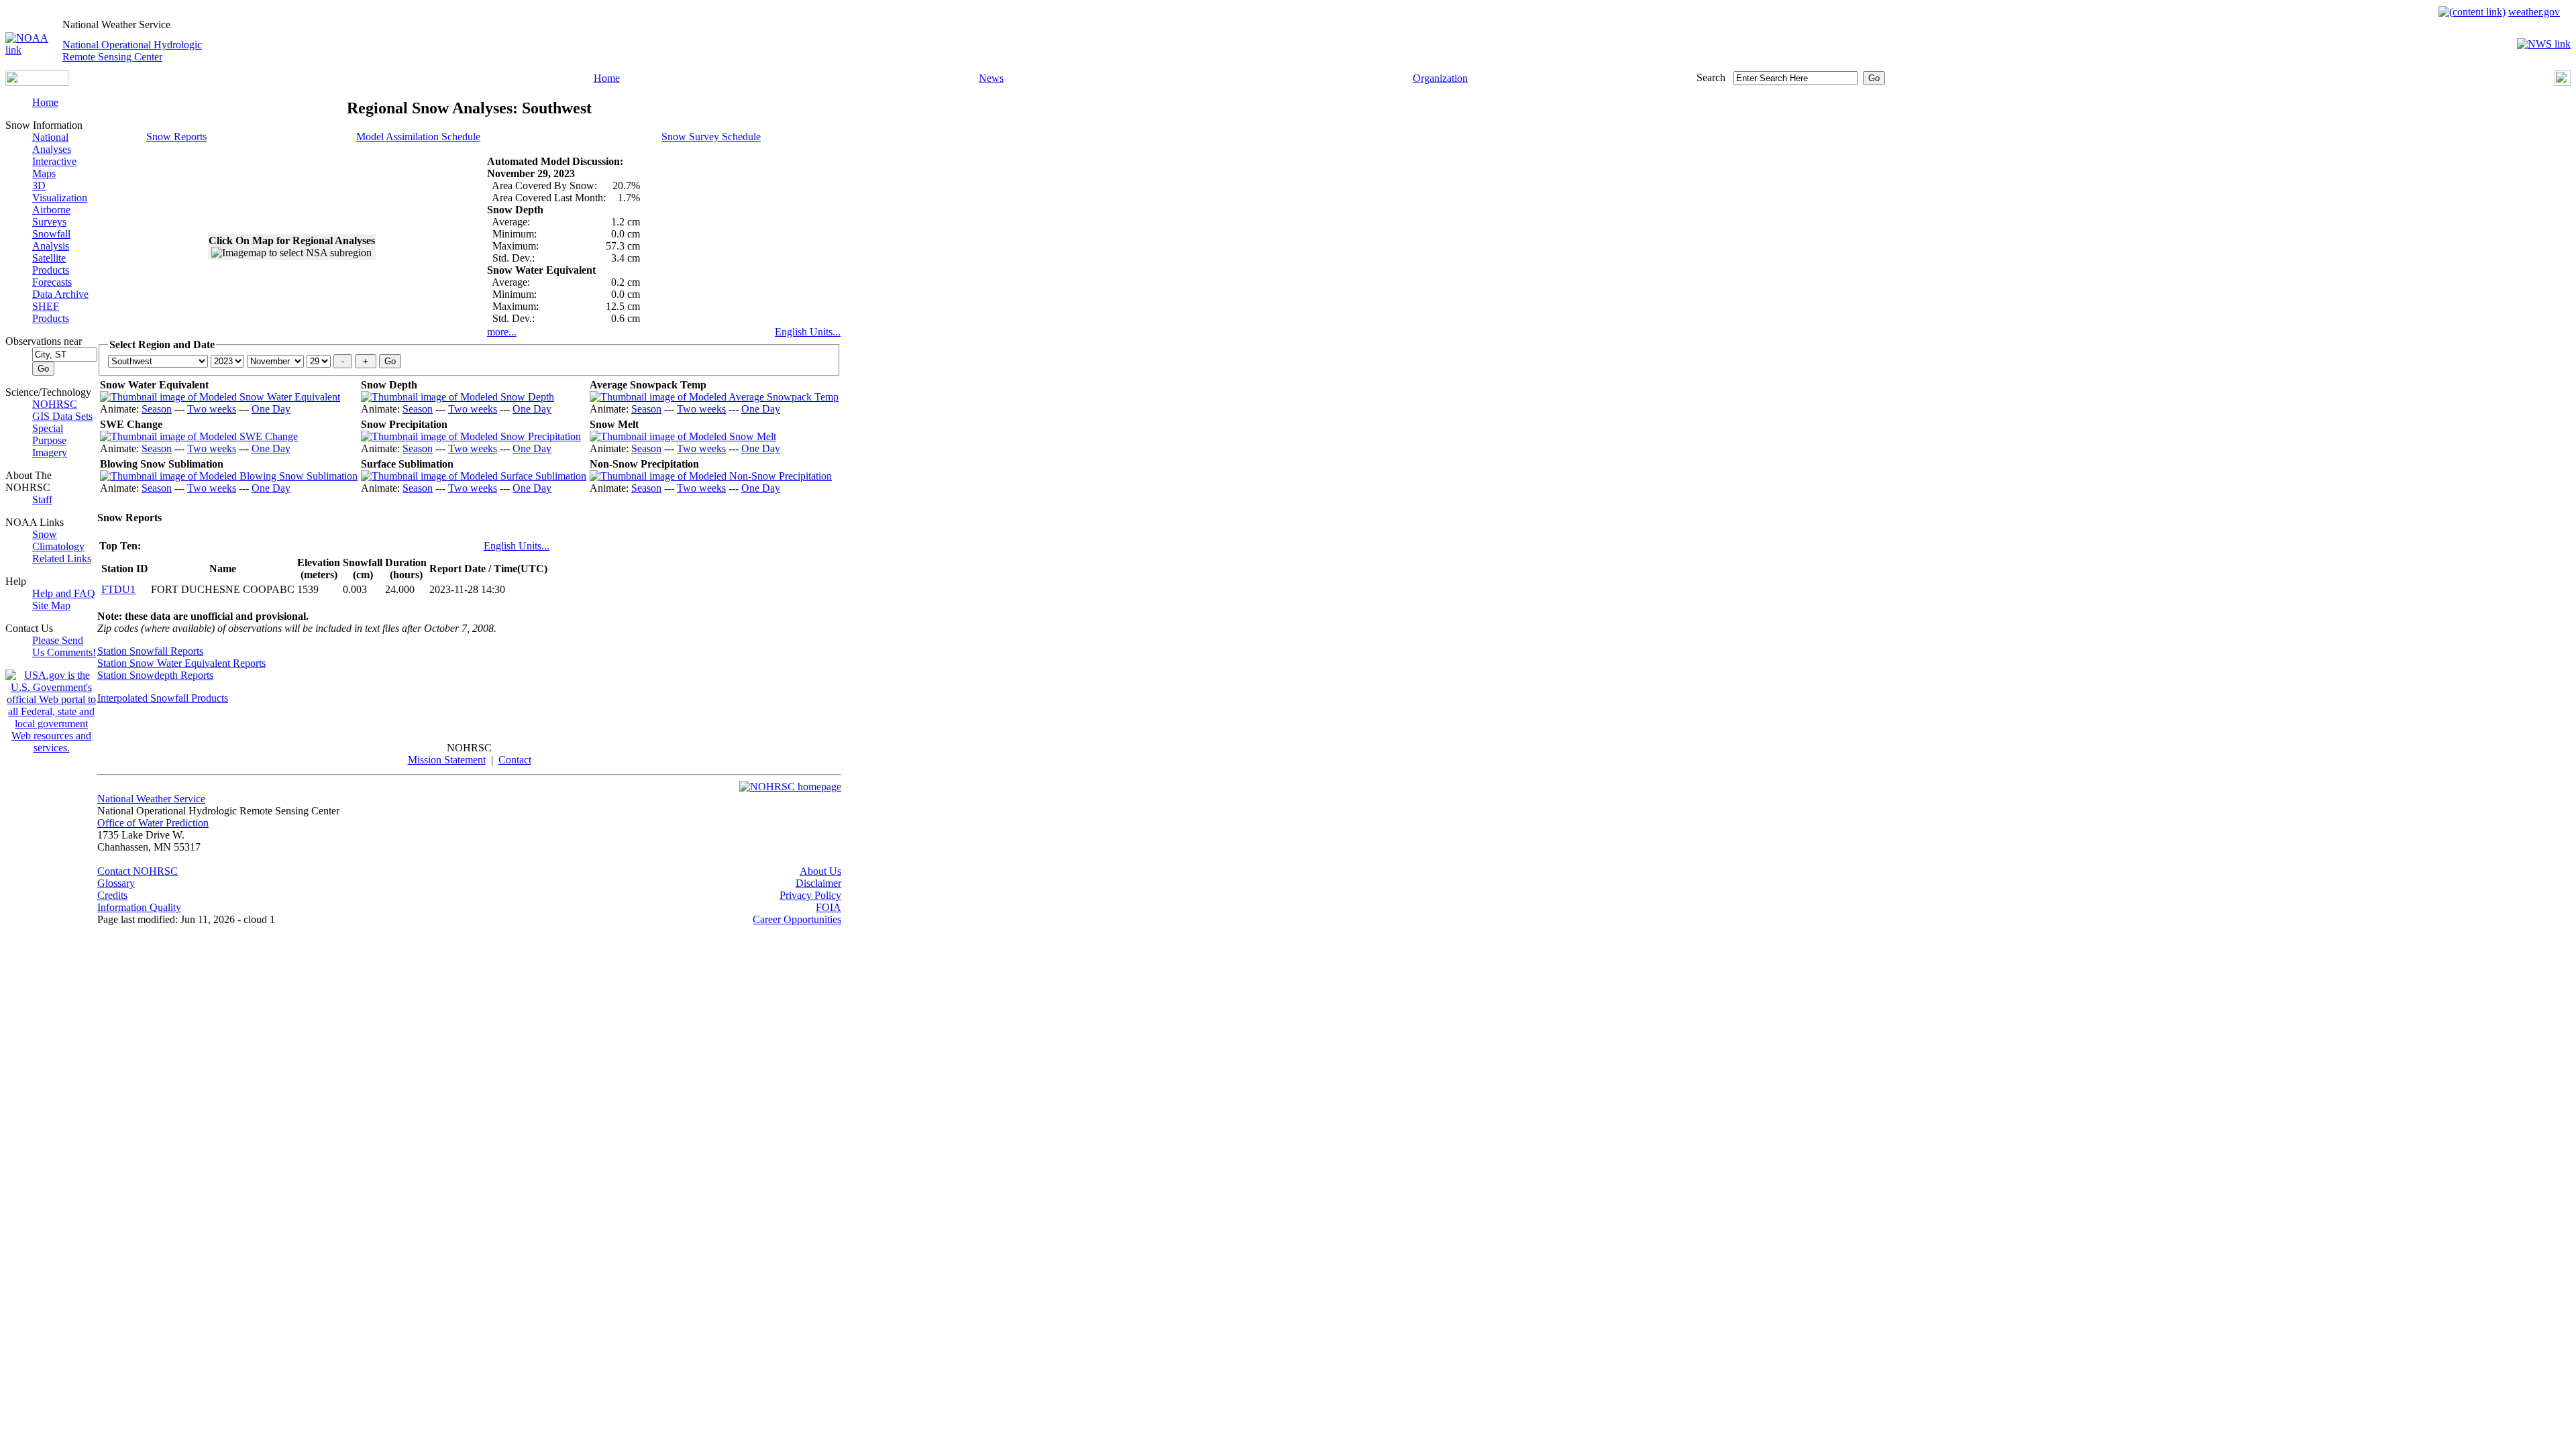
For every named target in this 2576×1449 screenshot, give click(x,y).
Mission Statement (447, 760)
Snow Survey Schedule (711, 137)
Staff (42, 499)
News (991, 78)
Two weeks (212, 409)
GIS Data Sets (62, 416)
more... (502, 332)
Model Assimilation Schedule (418, 137)
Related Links (62, 558)
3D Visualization (60, 192)
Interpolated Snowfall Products (163, 698)
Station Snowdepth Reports (155, 675)
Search (1711, 77)
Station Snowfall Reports (150, 651)
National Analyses (52, 143)
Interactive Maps (54, 167)
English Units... (808, 332)
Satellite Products (51, 264)
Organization (1440, 78)
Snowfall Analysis (51, 240)
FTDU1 (118, 589)
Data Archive (60, 294)
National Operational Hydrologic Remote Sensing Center (132, 51)
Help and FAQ (64, 593)
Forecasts (52, 282)
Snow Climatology (58, 540)
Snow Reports (176, 137)
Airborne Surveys (51, 216)
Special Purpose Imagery (50, 440)
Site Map (51, 605)
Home (607, 78)
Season (157, 409)
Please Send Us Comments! (64, 646)
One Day (271, 409)
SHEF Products (51, 312)
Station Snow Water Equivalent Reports (181, 663)
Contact (515, 760)
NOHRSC (55, 404)
